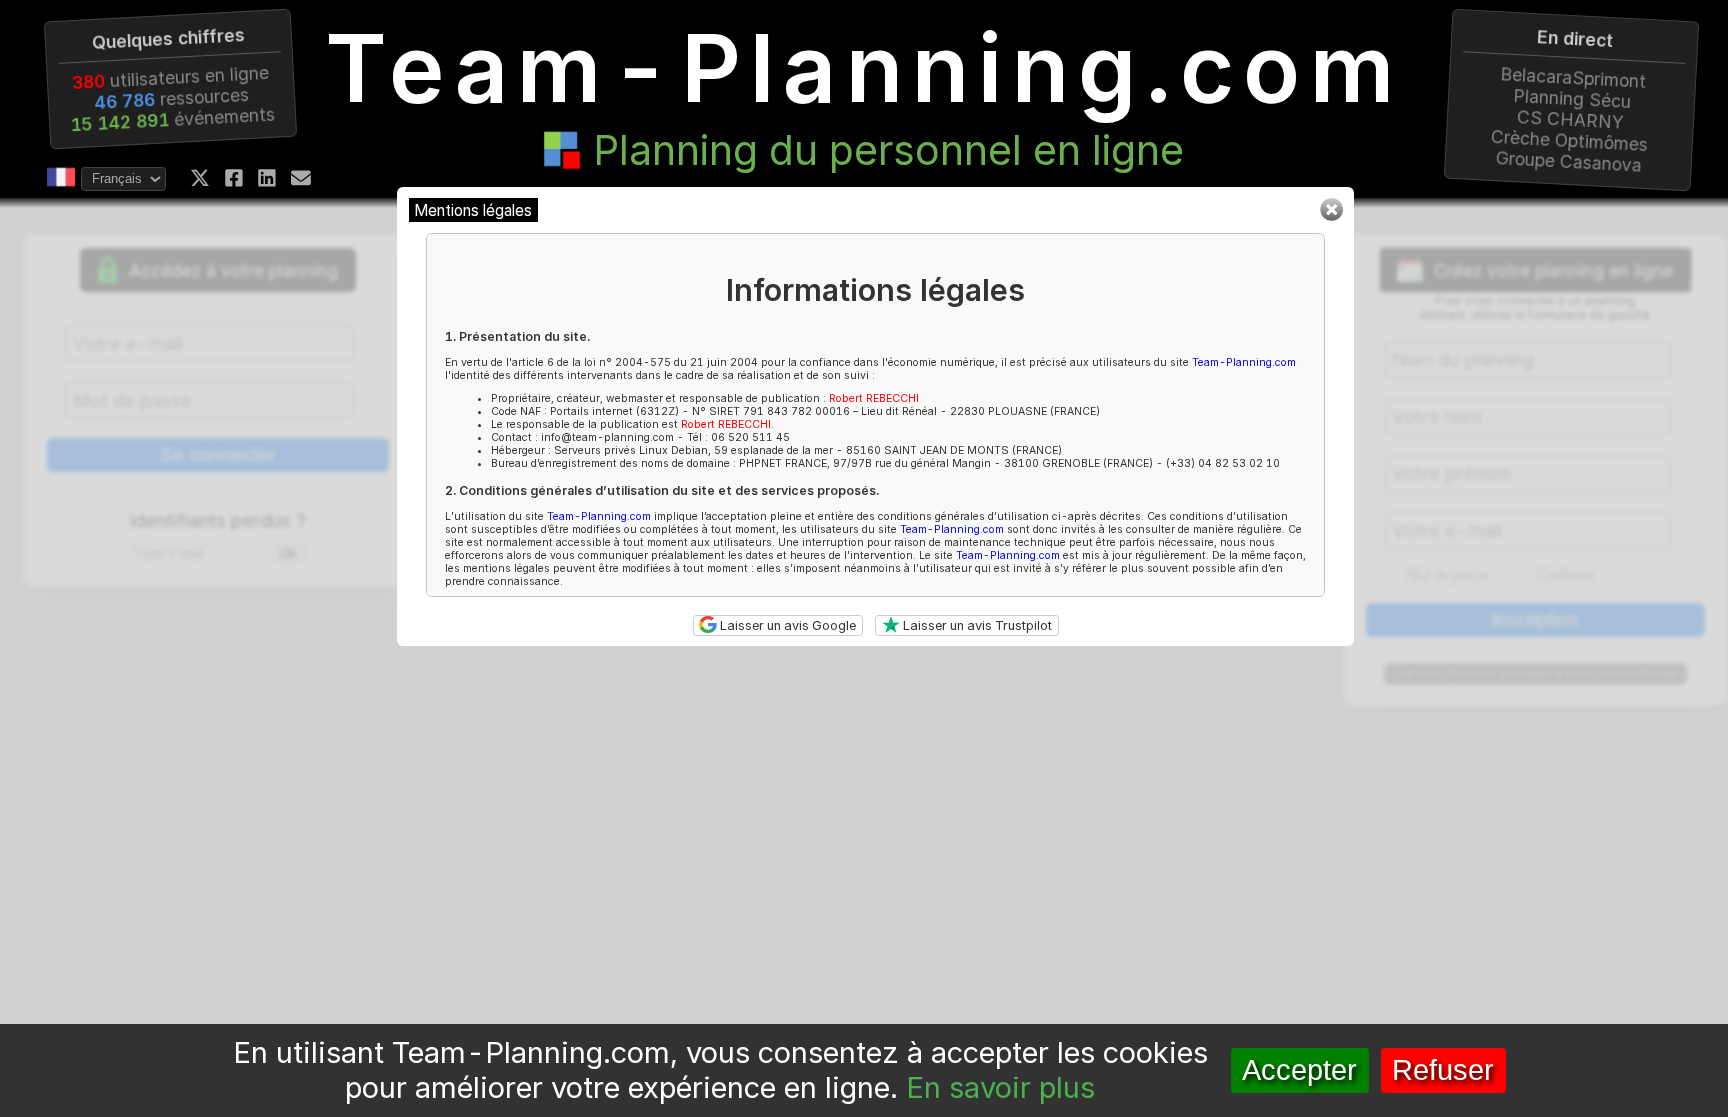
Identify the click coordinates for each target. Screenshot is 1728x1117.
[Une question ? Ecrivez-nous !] (301, 178)
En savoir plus (1000, 1087)
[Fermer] (1330, 216)
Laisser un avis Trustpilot (976, 625)
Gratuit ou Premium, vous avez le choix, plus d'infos (1535, 674)
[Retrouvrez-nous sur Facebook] (234, 178)
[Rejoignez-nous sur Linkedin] (267, 178)
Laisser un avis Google (786, 625)
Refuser (1443, 1070)
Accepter (1299, 1070)
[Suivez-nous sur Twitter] (200, 178)
